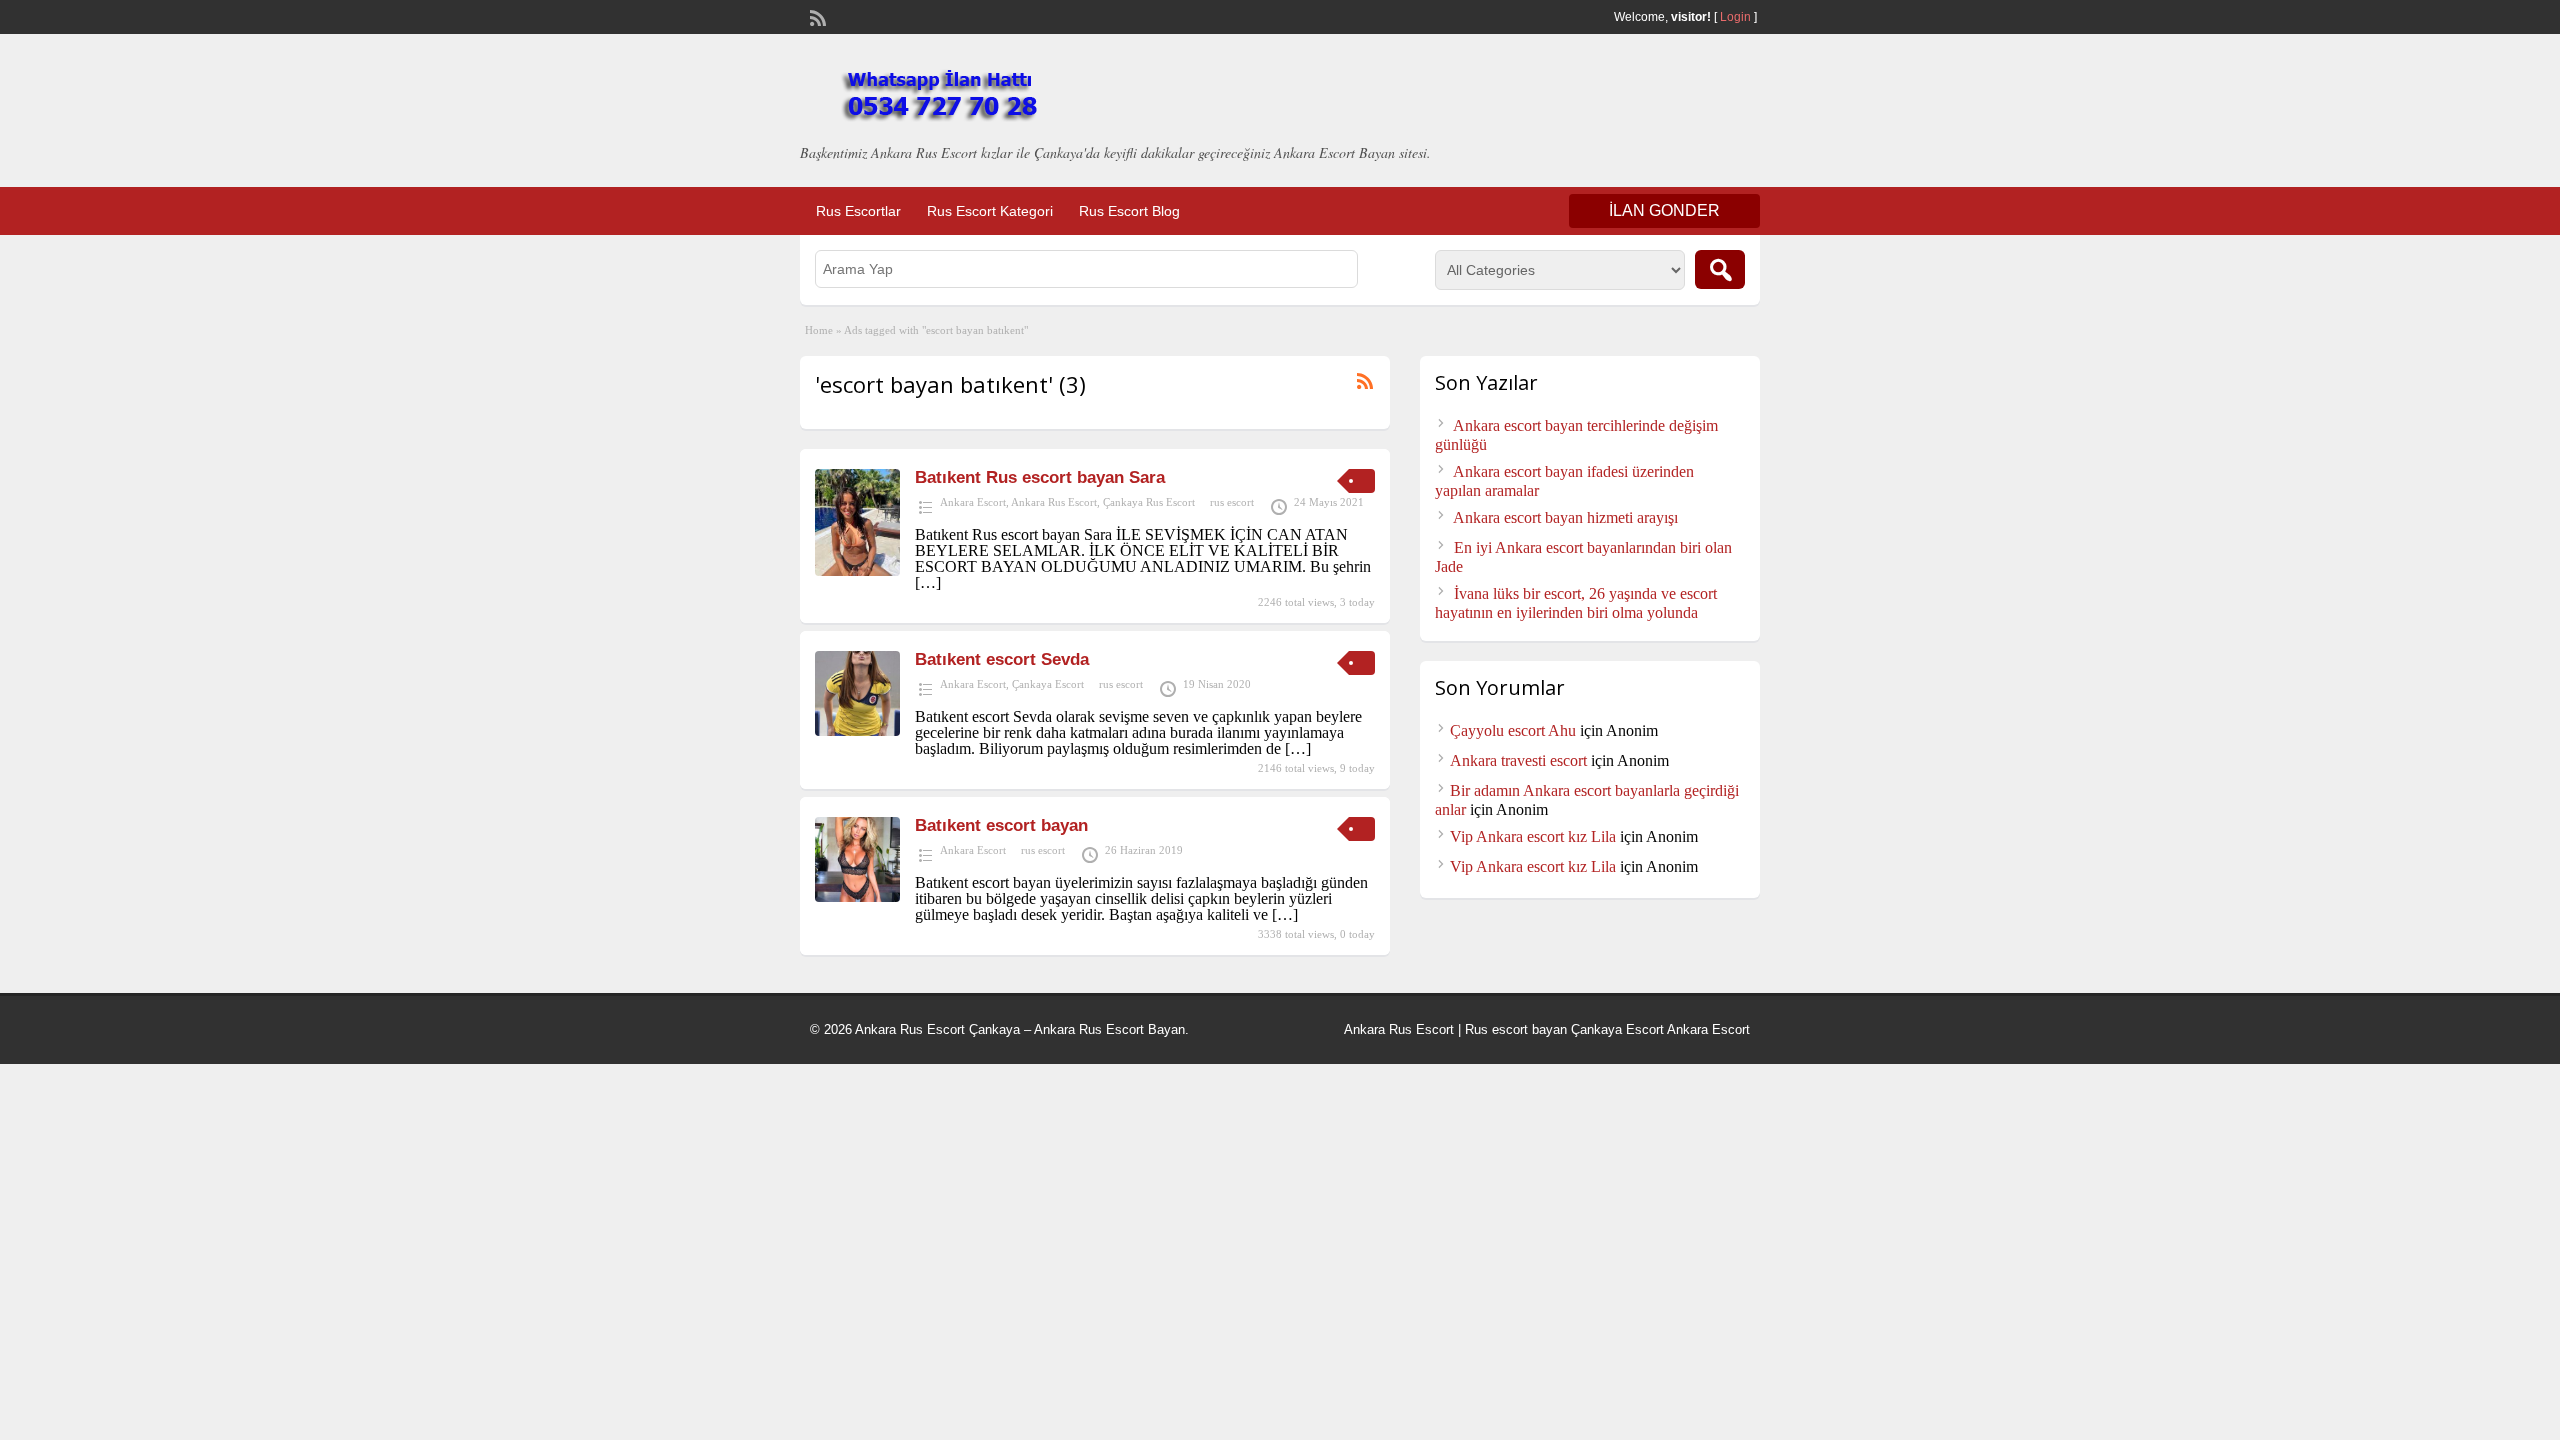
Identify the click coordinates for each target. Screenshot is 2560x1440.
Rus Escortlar (858, 211)
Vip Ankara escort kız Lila (1533, 836)
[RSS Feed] (816, 16)
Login (1735, 17)
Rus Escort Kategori (990, 211)
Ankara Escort (973, 502)
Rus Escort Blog (1129, 211)
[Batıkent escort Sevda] (857, 730)
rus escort (1232, 502)
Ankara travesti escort (1518, 760)
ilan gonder (1664, 210)
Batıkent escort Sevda (1002, 659)
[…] (928, 582)
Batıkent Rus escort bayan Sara (1040, 477)
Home (819, 330)
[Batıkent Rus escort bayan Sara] (857, 570)
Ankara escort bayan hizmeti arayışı (1565, 517)
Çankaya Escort (1048, 684)
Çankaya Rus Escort (1149, 502)
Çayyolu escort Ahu (1513, 730)
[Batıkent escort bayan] (857, 896)
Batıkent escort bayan (1001, 825)
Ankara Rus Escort (1054, 502)
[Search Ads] (1720, 269)
